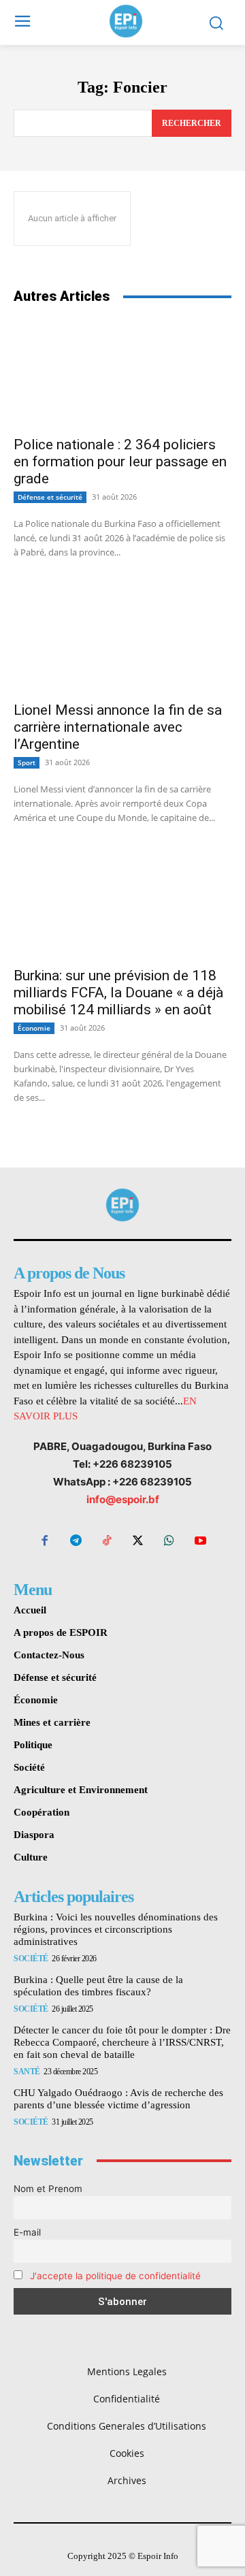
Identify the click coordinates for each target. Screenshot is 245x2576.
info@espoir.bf (123, 1499)
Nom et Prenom (48, 2189)
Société (31, 1959)
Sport (27, 762)
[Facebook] (45, 1542)
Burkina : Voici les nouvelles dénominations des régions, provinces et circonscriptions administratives (116, 1929)
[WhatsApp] (169, 1542)
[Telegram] (76, 1542)
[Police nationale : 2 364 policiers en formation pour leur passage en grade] (122, 373)
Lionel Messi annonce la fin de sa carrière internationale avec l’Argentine (118, 727)
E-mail (27, 2232)
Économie (34, 1028)
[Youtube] (200, 1542)
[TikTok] (107, 1542)
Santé (27, 2072)
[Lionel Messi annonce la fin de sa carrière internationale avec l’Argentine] (122, 639)
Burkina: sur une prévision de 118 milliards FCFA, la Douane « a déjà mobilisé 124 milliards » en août (118, 993)
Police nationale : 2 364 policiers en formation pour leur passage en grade (120, 462)
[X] (138, 1542)
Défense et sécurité (50, 497)
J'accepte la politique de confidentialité (115, 2276)
